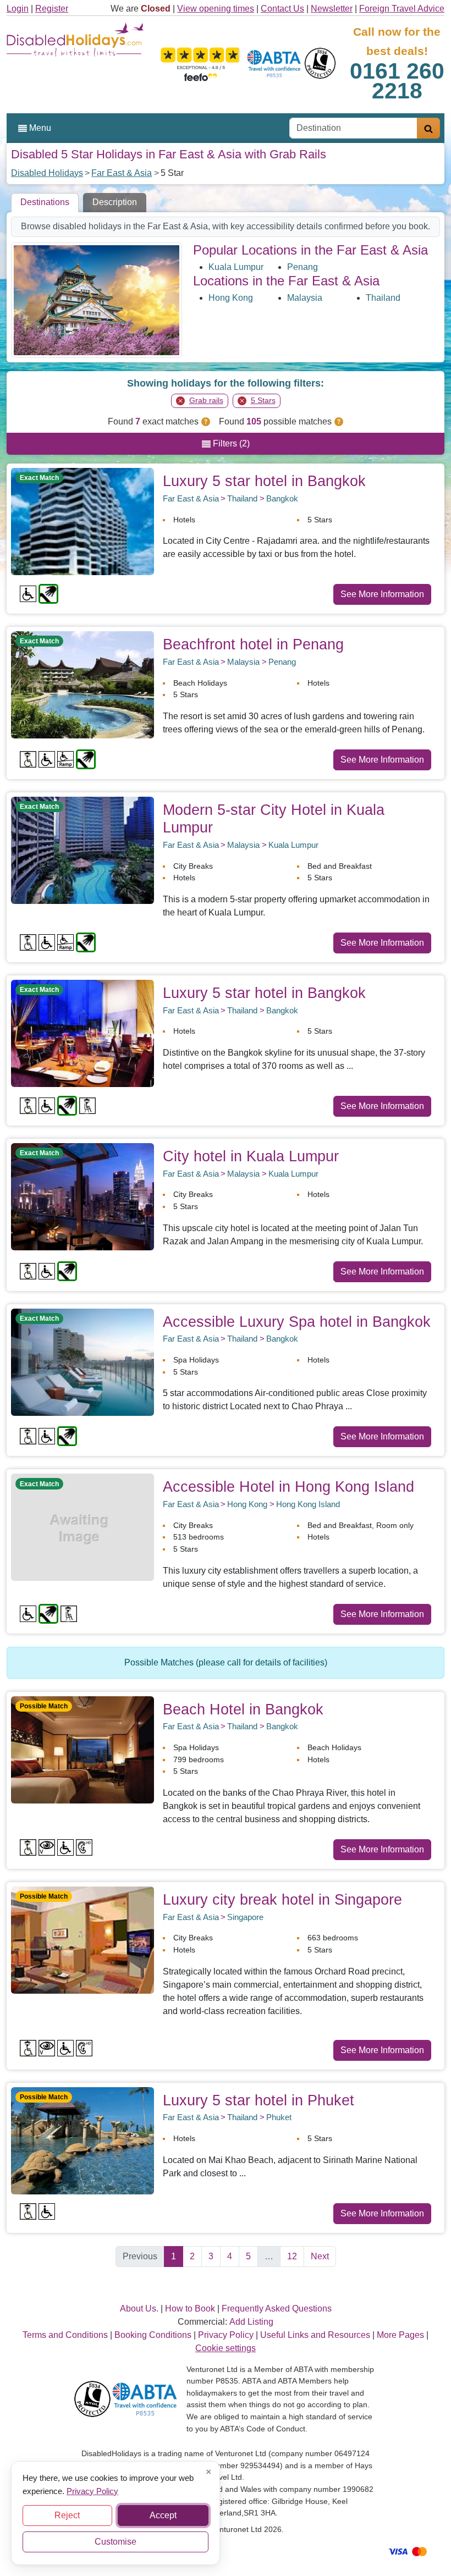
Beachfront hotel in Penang (253, 644)
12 (292, 2256)
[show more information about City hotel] (82, 1196)
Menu (39, 128)
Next (320, 2256)
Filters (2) (230, 443)
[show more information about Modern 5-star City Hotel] (82, 849)
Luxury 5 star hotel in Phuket (258, 2100)
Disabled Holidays (47, 173)
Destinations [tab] (45, 202)
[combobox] (353, 128)
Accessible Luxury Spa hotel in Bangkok (297, 1322)
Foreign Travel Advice (402, 9)
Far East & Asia (122, 173)
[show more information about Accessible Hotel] (82, 1527)
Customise (116, 2542)
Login (18, 9)
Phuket (279, 2117)
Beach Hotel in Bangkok (243, 1709)
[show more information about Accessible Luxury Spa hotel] (82, 1361)
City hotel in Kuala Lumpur (251, 1156)
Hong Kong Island (308, 1504)
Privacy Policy (92, 2490)
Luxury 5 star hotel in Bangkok (264, 481)
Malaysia (305, 298)
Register (52, 9)
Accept (163, 2515)
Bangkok (282, 498)
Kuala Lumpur (236, 267)
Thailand (383, 298)
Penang (302, 267)
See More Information (382, 594)
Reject (67, 2515)
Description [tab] (115, 202)
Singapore (245, 1917)
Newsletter (332, 9)
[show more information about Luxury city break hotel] (82, 1940)
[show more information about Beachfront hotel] (82, 684)
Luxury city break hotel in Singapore (282, 1899)
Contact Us (282, 9)
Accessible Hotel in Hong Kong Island (288, 1486)
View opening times (216, 9)
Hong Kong (231, 298)
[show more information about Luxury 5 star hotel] (82, 521)
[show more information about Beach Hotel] (82, 1749)
